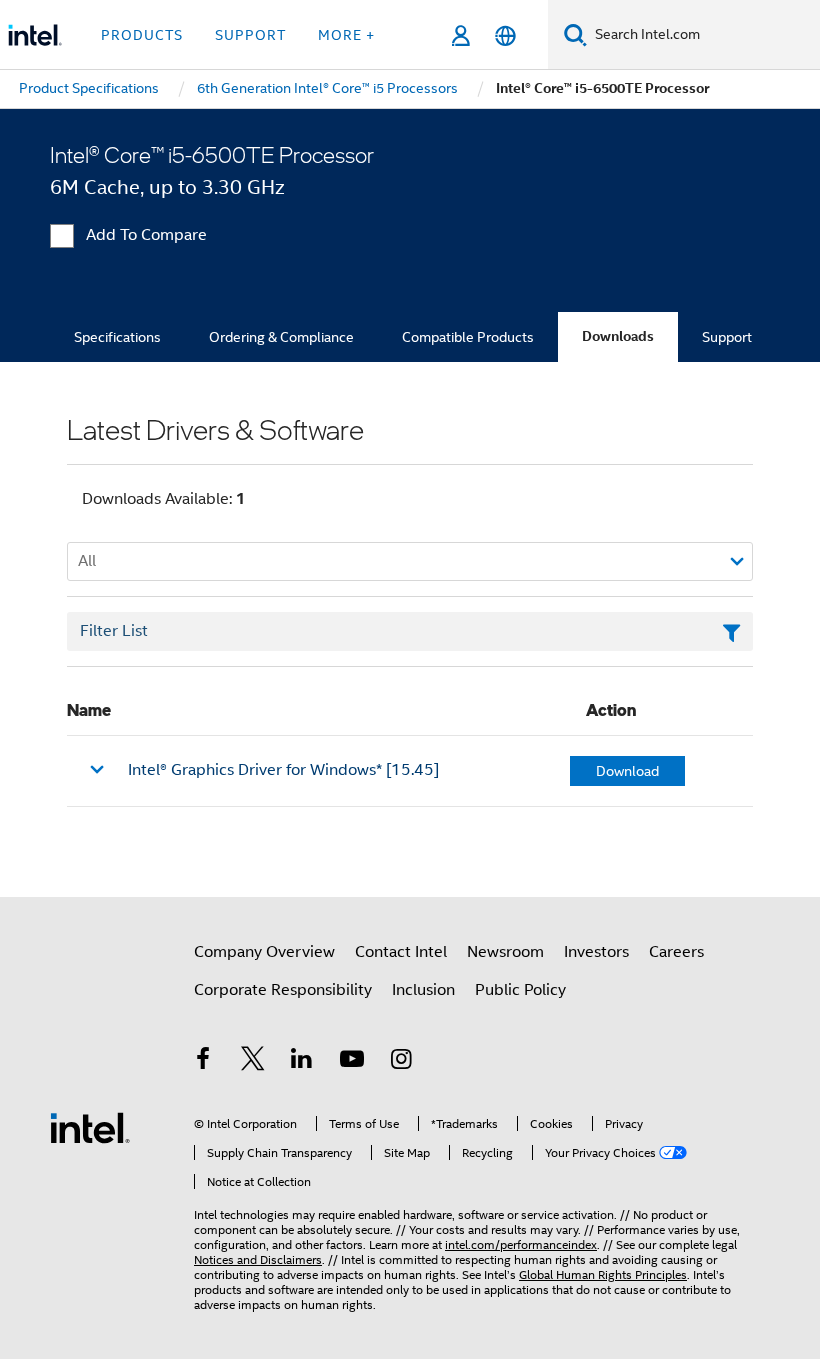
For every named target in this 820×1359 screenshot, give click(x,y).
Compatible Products (468, 337)
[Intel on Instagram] (401, 1062)
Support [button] (250, 35)
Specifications (117, 337)
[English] (505, 35)
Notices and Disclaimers (258, 1259)
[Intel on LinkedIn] (302, 1062)
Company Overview (264, 952)
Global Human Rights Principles (603, 1274)
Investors (596, 952)
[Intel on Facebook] (203, 1062)
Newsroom (505, 952)
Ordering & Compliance (281, 337)
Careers (676, 952)
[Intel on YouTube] (352, 1062)
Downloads (618, 336)
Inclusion (423, 990)
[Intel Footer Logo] (90, 1127)
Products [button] (142, 35)
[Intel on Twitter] (253, 1062)
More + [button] (346, 35)
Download (627, 771)
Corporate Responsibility (283, 990)
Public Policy (520, 990)
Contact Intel (401, 952)
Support (727, 337)
